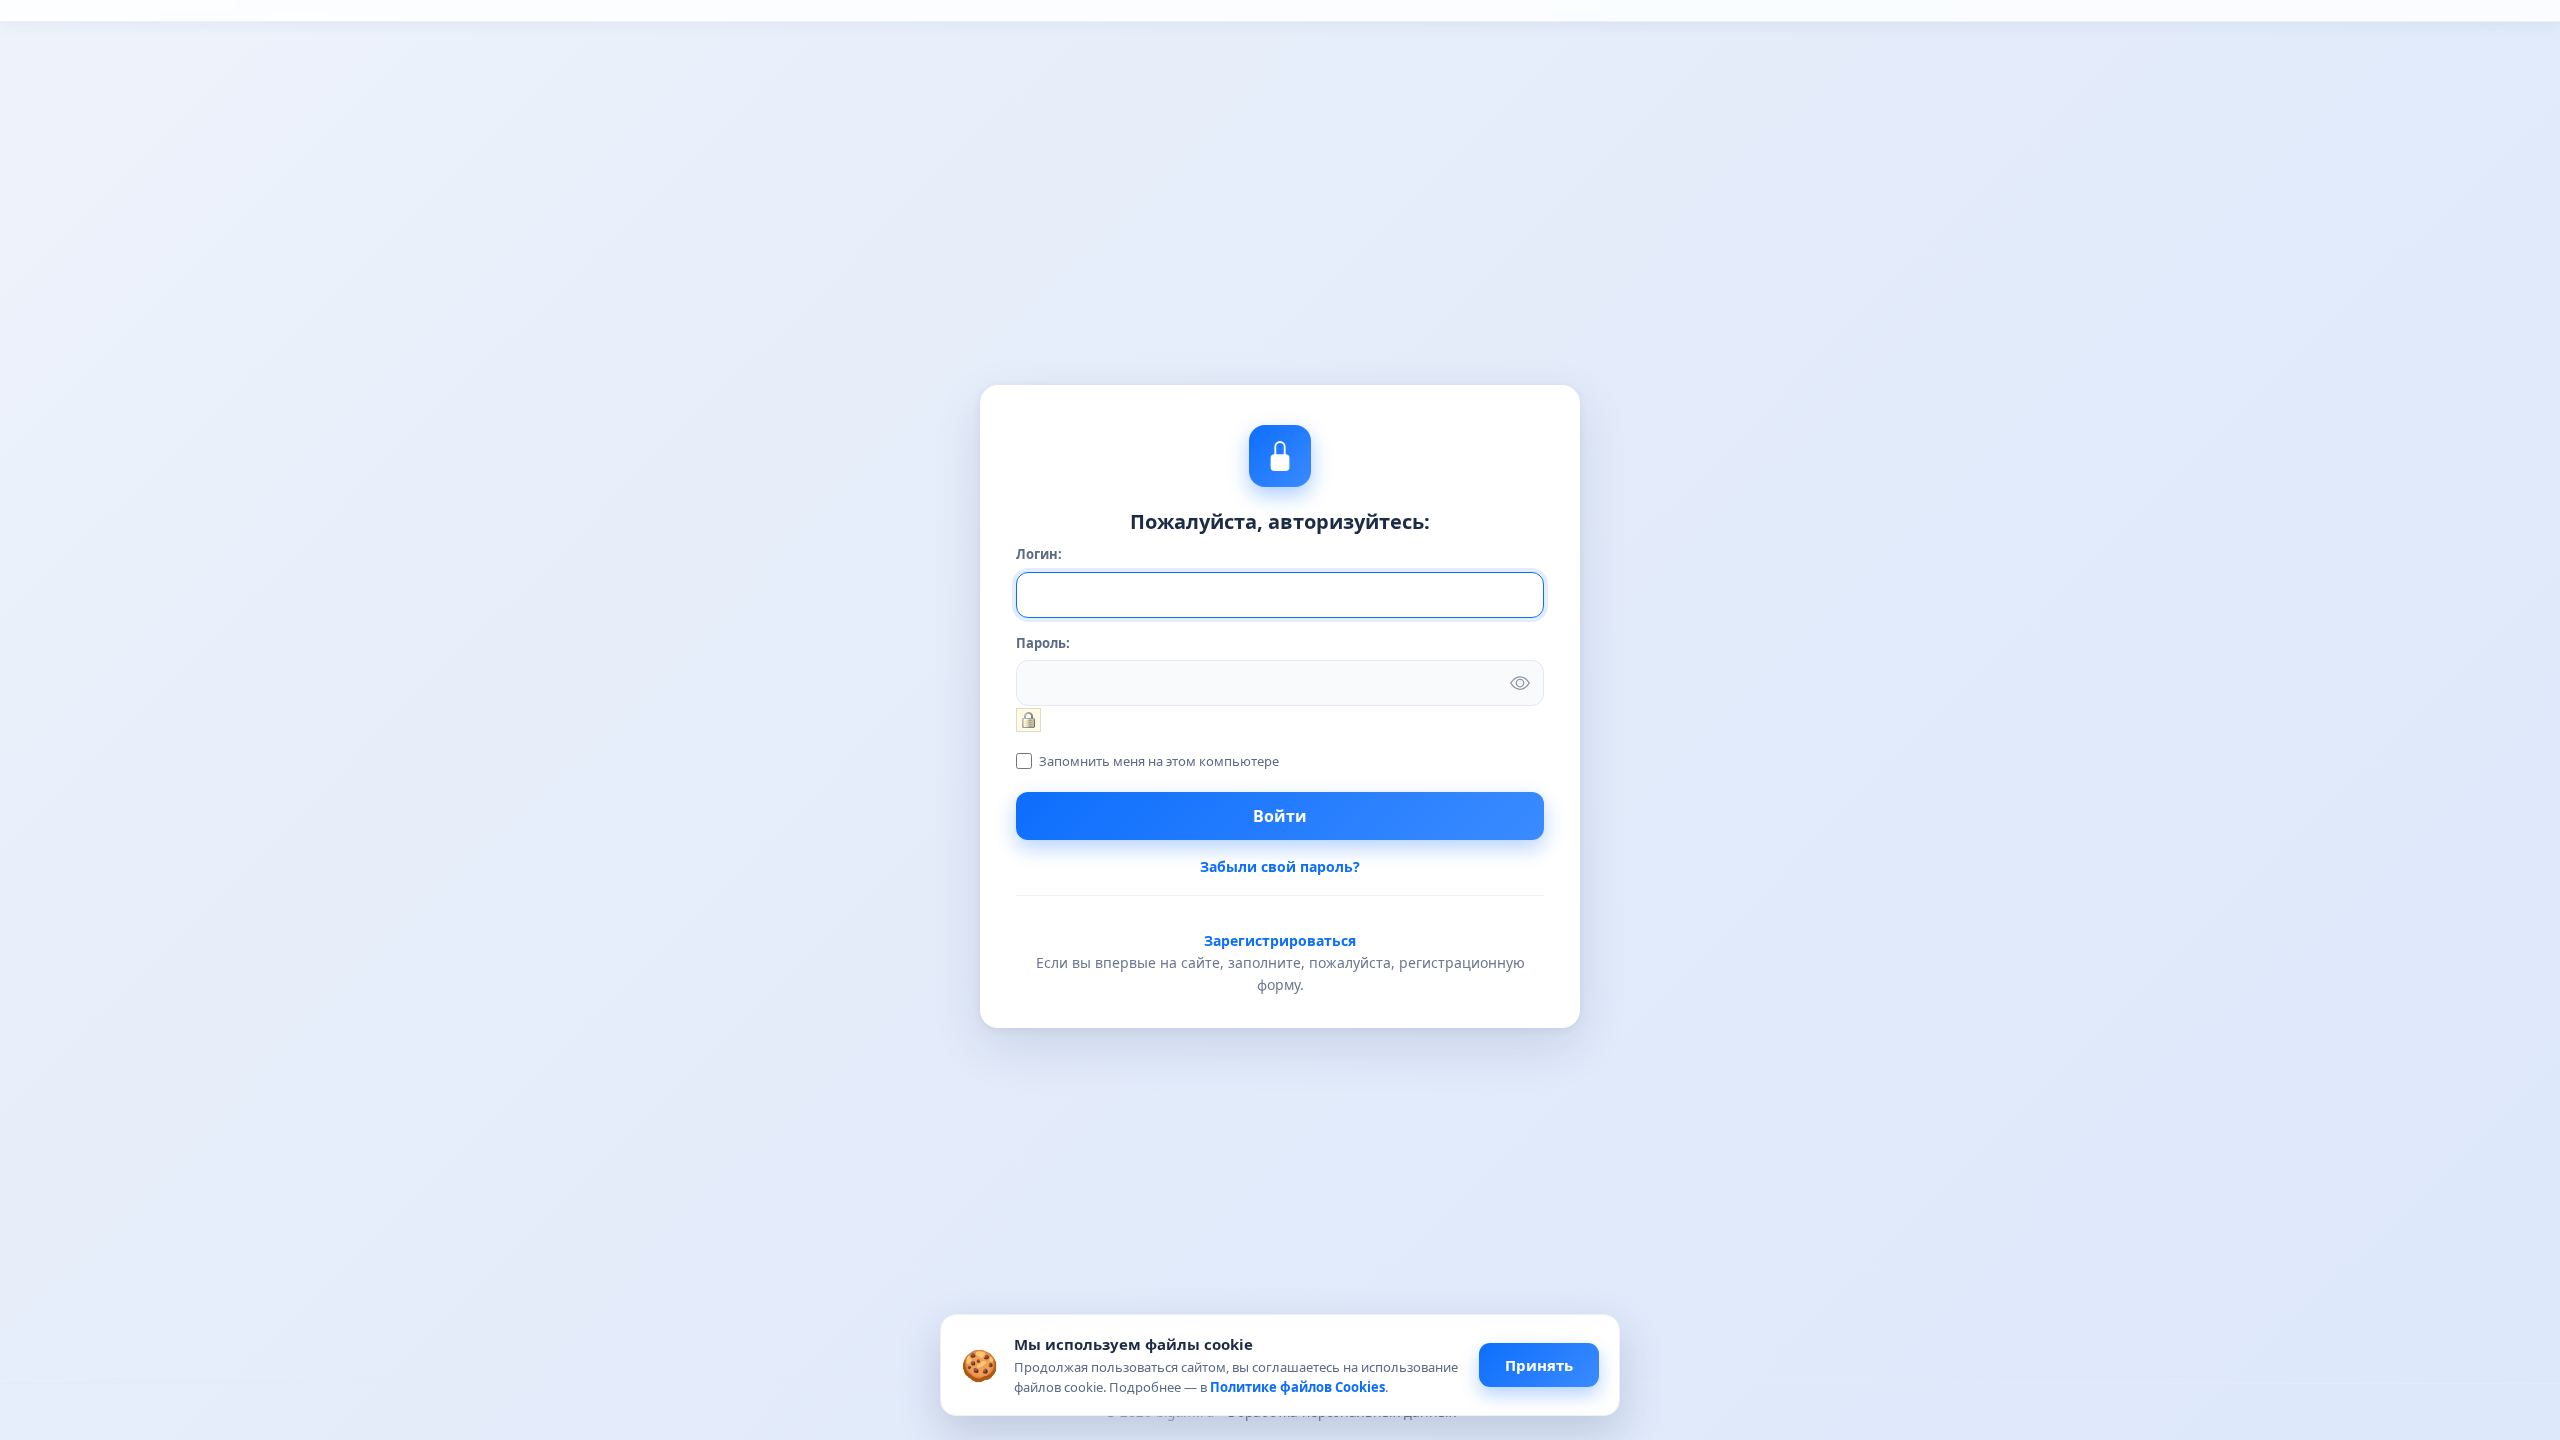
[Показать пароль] (1520, 683)
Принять (1539, 1365)
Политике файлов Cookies (1297, 1387)
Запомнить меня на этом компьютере (1157, 761)
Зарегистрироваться (1280, 940)
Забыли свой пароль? (1280, 866)
